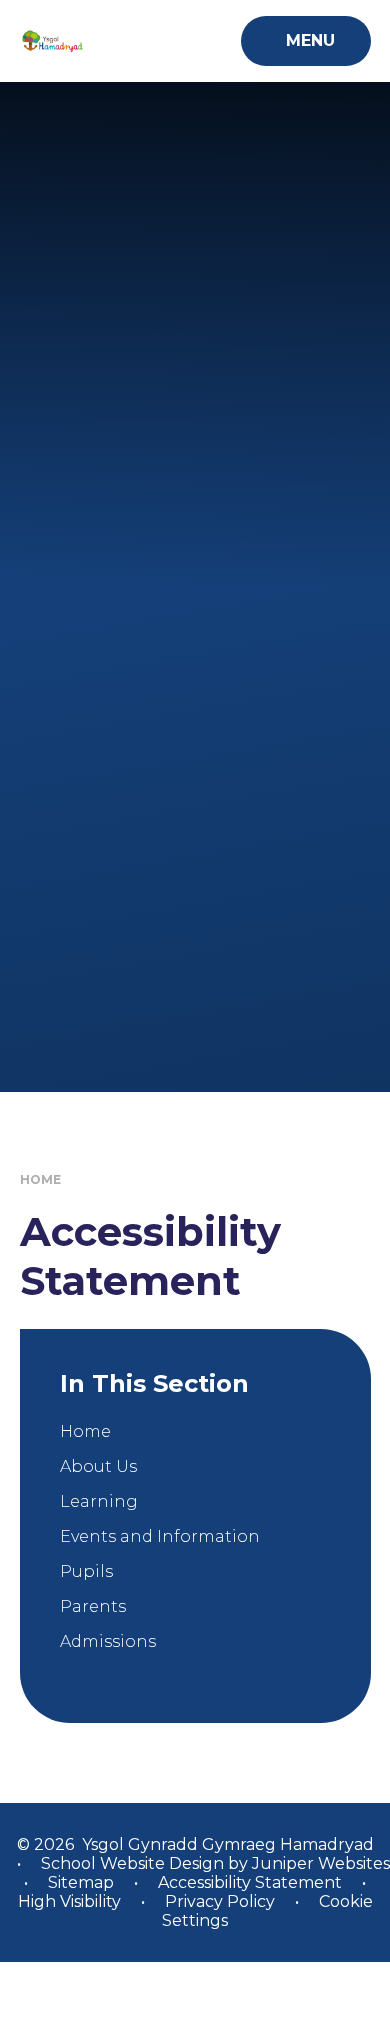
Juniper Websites (319, 1863)
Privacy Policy (220, 1901)
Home (40, 1179)
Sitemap (81, 1882)
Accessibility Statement (250, 1882)
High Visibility (69, 1901)
